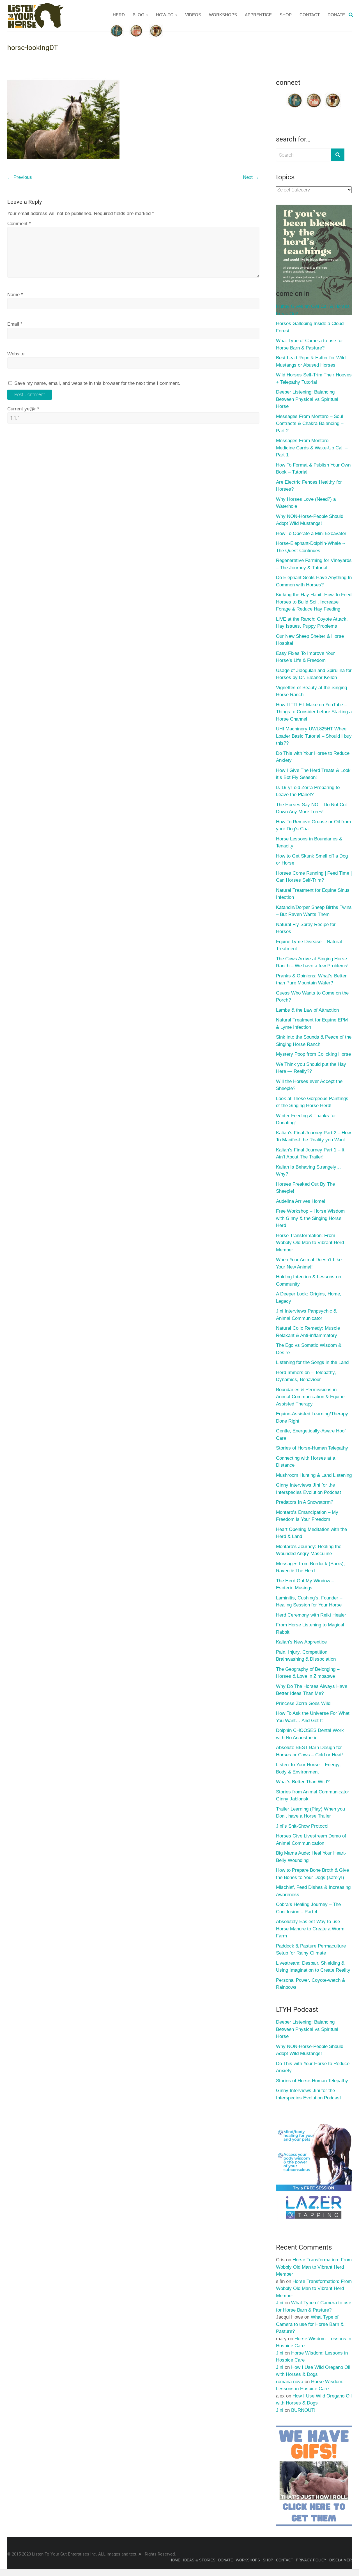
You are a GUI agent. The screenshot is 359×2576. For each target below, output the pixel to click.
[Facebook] (295, 95)
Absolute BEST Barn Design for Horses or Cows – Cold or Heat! (309, 1751)
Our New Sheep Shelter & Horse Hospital (310, 640)
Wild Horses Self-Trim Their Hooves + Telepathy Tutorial (314, 379)
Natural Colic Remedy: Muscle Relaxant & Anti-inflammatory (308, 1332)
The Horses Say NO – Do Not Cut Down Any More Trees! (311, 808)
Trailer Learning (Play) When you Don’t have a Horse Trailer (310, 1813)
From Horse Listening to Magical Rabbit (310, 1628)
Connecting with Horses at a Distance (306, 1462)
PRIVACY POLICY (311, 2560)
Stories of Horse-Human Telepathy (312, 1448)
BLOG (139, 15)
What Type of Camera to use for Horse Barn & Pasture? (309, 344)
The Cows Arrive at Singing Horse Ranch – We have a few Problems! (312, 962)
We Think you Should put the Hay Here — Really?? (311, 1068)
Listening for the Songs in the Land (312, 1362)
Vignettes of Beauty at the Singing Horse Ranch (311, 691)
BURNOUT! (303, 2410)
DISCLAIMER (340, 2560)
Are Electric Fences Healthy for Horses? (309, 486)
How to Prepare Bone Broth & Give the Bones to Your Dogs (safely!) (312, 1874)
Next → (251, 177)
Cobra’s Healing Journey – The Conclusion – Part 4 (308, 1908)
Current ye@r (23, 409)
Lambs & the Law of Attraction (307, 1010)
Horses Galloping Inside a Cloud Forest (310, 327)
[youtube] (314, 95)
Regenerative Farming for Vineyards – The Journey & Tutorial (314, 564)
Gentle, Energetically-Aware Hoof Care (311, 1435)
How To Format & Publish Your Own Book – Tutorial (313, 469)
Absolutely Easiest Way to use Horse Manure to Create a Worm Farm (310, 1929)
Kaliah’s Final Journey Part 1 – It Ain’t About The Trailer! (310, 1154)
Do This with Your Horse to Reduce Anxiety (313, 757)
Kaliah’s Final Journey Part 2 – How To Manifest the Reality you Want (313, 1136)
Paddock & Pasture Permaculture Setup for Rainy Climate (311, 1950)
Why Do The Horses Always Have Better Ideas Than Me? (312, 1690)
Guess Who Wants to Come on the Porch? (312, 997)
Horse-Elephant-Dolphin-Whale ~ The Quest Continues (310, 547)
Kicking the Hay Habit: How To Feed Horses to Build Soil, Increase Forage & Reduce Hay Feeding (314, 602)
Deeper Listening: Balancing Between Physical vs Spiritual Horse (307, 399)
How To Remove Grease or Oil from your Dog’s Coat (313, 825)
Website (16, 354)
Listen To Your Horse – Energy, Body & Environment (308, 1768)
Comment (19, 224)
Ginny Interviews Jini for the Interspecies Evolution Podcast (309, 1489)
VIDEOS (193, 15)
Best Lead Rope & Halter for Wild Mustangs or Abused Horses (311, 361)
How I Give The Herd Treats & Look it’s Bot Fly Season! (313, 774)
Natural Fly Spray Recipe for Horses (306, 928)
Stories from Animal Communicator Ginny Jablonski (313, 1796)
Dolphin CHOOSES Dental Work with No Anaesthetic (310, 1734)
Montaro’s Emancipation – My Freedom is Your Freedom (307, 1516)
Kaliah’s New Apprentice (301, 1642)
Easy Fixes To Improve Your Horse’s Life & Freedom (305, 657)
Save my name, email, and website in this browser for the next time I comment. (97, 383)
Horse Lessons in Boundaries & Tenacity (309, 843)
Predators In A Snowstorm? (305, 1502)
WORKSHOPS (223, 15)
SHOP (286, 15)
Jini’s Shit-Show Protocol (302, 1826)
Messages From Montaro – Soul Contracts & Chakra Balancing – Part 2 (310, 424)
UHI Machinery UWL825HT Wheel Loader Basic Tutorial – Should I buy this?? (314, 736)
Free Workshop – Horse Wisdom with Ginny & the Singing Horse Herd (310, 1218)
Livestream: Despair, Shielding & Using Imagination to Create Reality (313, 1967)
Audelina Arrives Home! (301, 1201)
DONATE (336, 15)
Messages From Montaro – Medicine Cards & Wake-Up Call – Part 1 (312, 448)
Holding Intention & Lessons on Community (309, 1280)
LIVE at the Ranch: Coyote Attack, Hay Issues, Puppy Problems (312, 623)
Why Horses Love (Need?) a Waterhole (306, 503)
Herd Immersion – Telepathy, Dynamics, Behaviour (306, 1376)
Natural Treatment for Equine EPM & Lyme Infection (312, 1024)
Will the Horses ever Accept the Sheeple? (309, 1085)
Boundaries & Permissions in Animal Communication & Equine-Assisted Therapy (311, 1397)
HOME (175, 2560)
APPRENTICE (258, 15)
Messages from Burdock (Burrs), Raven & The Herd (310, 1567)
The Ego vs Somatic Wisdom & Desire (309, 1349)
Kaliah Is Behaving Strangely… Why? (309, 1171)
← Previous (20, 177)
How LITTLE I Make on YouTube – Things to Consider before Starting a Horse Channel (314, 712)
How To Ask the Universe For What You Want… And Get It (313, 1717)
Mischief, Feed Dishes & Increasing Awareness (313, 1891)
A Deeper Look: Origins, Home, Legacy (309, 1298)
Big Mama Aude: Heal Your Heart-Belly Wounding (311, 1857)
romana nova (290, 2382)
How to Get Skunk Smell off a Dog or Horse (312, 860)
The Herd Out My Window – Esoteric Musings (305, 1584)
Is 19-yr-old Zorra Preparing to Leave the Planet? (308, 791)
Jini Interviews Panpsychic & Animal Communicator (306, 1315)
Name (15, 295)
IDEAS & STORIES (199, 2560)
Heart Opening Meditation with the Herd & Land (311, 1533)
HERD (119, 15)
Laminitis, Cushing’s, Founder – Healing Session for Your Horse (309, 1602)
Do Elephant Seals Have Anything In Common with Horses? (314, 581)
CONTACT (310, 15)
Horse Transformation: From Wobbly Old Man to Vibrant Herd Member (310, 1243)
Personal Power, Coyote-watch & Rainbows (310, 1984)
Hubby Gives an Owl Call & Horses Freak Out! (313, 310)
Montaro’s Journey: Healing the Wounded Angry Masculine (309, 1550)
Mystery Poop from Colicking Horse (313, 1054)
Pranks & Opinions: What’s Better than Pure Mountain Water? (311, 980)
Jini (280, 2303)
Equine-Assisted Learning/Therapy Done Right (312, 1417)
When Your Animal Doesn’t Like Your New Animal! (309, 1263)
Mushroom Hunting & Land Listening (314, 1475)
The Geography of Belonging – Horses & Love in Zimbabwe (308, 1673)
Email (15, 324)
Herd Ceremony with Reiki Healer (311, 1615)
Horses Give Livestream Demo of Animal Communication (311, 1840)
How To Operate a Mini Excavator (311, 533)
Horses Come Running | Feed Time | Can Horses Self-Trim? (314, 877)
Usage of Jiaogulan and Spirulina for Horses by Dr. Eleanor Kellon (314, 674)
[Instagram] (333, 95)
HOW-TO (165, 15)
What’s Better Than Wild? (303, 1782)
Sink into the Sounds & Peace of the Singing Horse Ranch (314, 1041)
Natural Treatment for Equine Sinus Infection (313, 894)
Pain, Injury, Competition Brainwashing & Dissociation (306, 1656)
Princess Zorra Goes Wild (303, 1703)
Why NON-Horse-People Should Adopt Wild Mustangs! (310, 520)
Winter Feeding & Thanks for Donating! (306, 1119)
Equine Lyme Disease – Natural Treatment (309, 945)
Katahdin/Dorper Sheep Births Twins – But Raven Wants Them (314, 911)
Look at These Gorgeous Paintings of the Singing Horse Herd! (312, 1102)
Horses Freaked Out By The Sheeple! (305, 1188)
